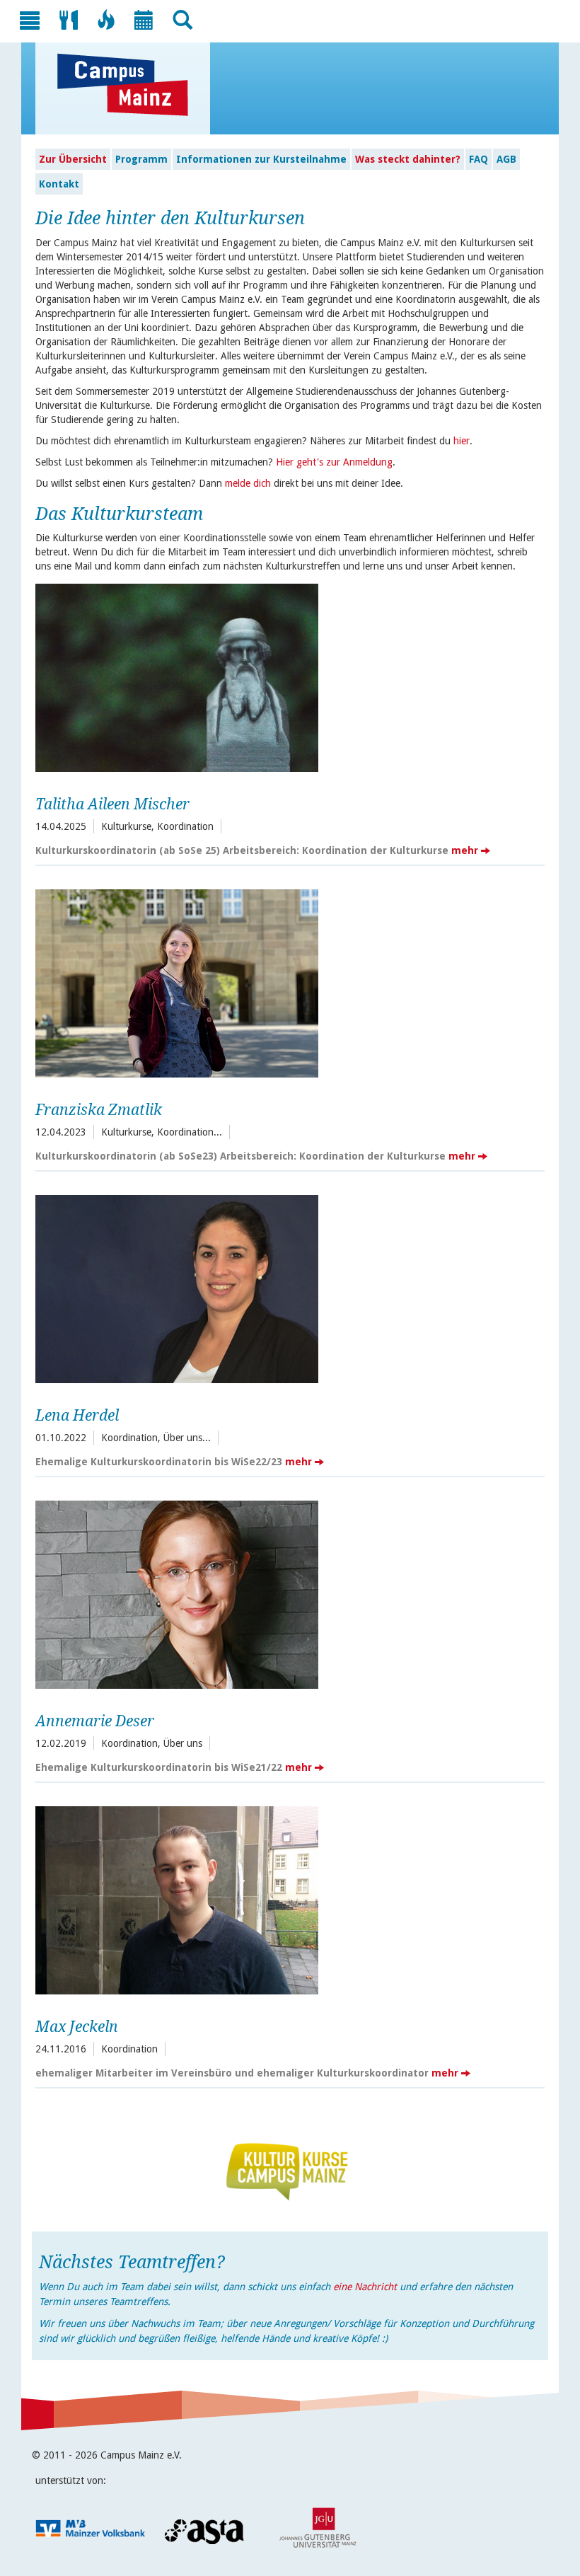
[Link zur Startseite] (130, 85)
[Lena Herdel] (286, 1287)
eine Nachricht (365, 2287)
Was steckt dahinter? (408, 159)
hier (462, 441)
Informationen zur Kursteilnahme (261, 159)
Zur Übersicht (73, 159)
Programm (141, 159)
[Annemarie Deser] (286, 1593)
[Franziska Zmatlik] (286, 982)
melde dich (248, 483)
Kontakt (59, 184)
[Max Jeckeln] (286, 1899)
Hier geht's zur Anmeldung (334, 462)
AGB (506, 159)
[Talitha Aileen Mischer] (286, 676)
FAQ (478, 159)
